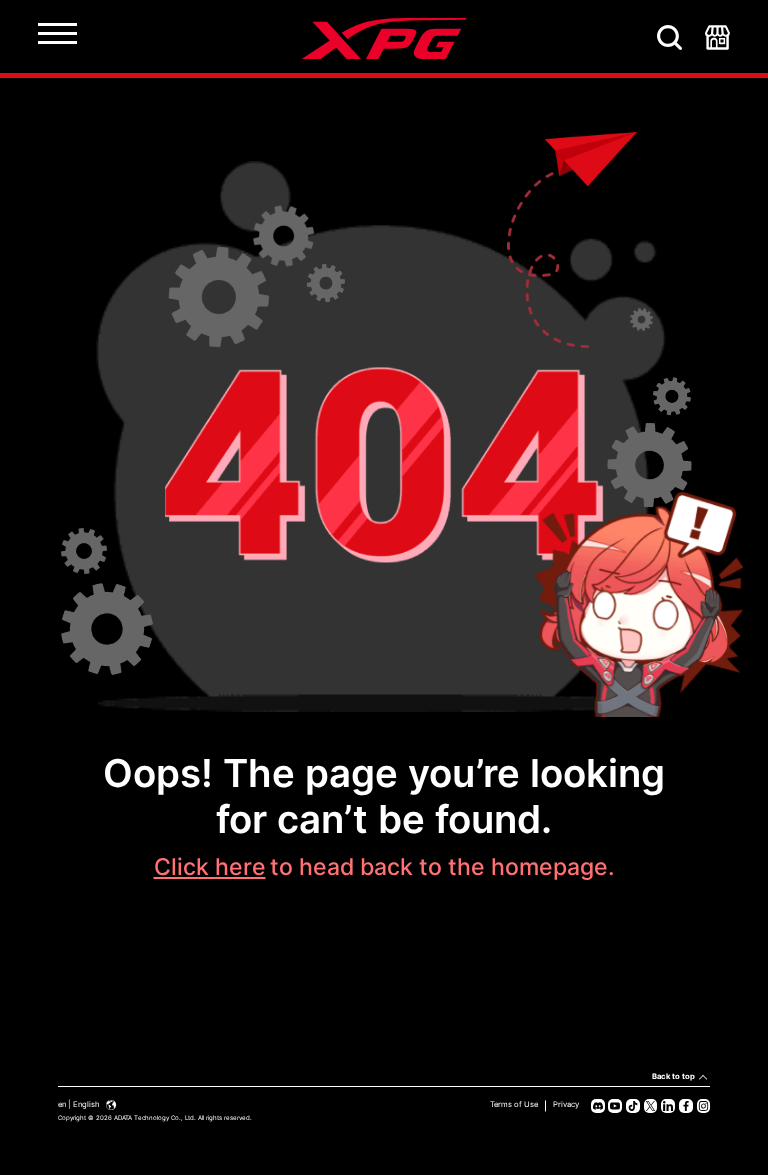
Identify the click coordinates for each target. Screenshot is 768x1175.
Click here (210, 867)
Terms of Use (514, 1104)
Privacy (566, 1104)
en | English (80, 1104)
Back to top (673, 1076)
